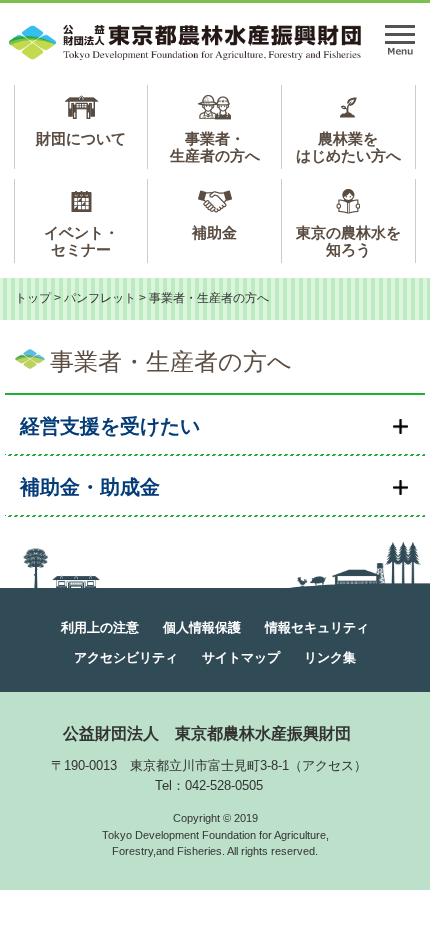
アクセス (328, 765)
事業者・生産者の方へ (215, 147)
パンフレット (100, 298)
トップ (33, 298)
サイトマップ (241, 657)
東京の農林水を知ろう (348, 241)
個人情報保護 (202, 627)
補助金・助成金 (90, 487)
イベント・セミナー (81, 241)
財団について (81, 138)
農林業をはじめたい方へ (348, 147)
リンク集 (330, 657)
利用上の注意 (100, 627)
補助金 (214, 232)
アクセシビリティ (126, 657)
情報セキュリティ (317, 627)
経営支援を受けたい (110, 426)
